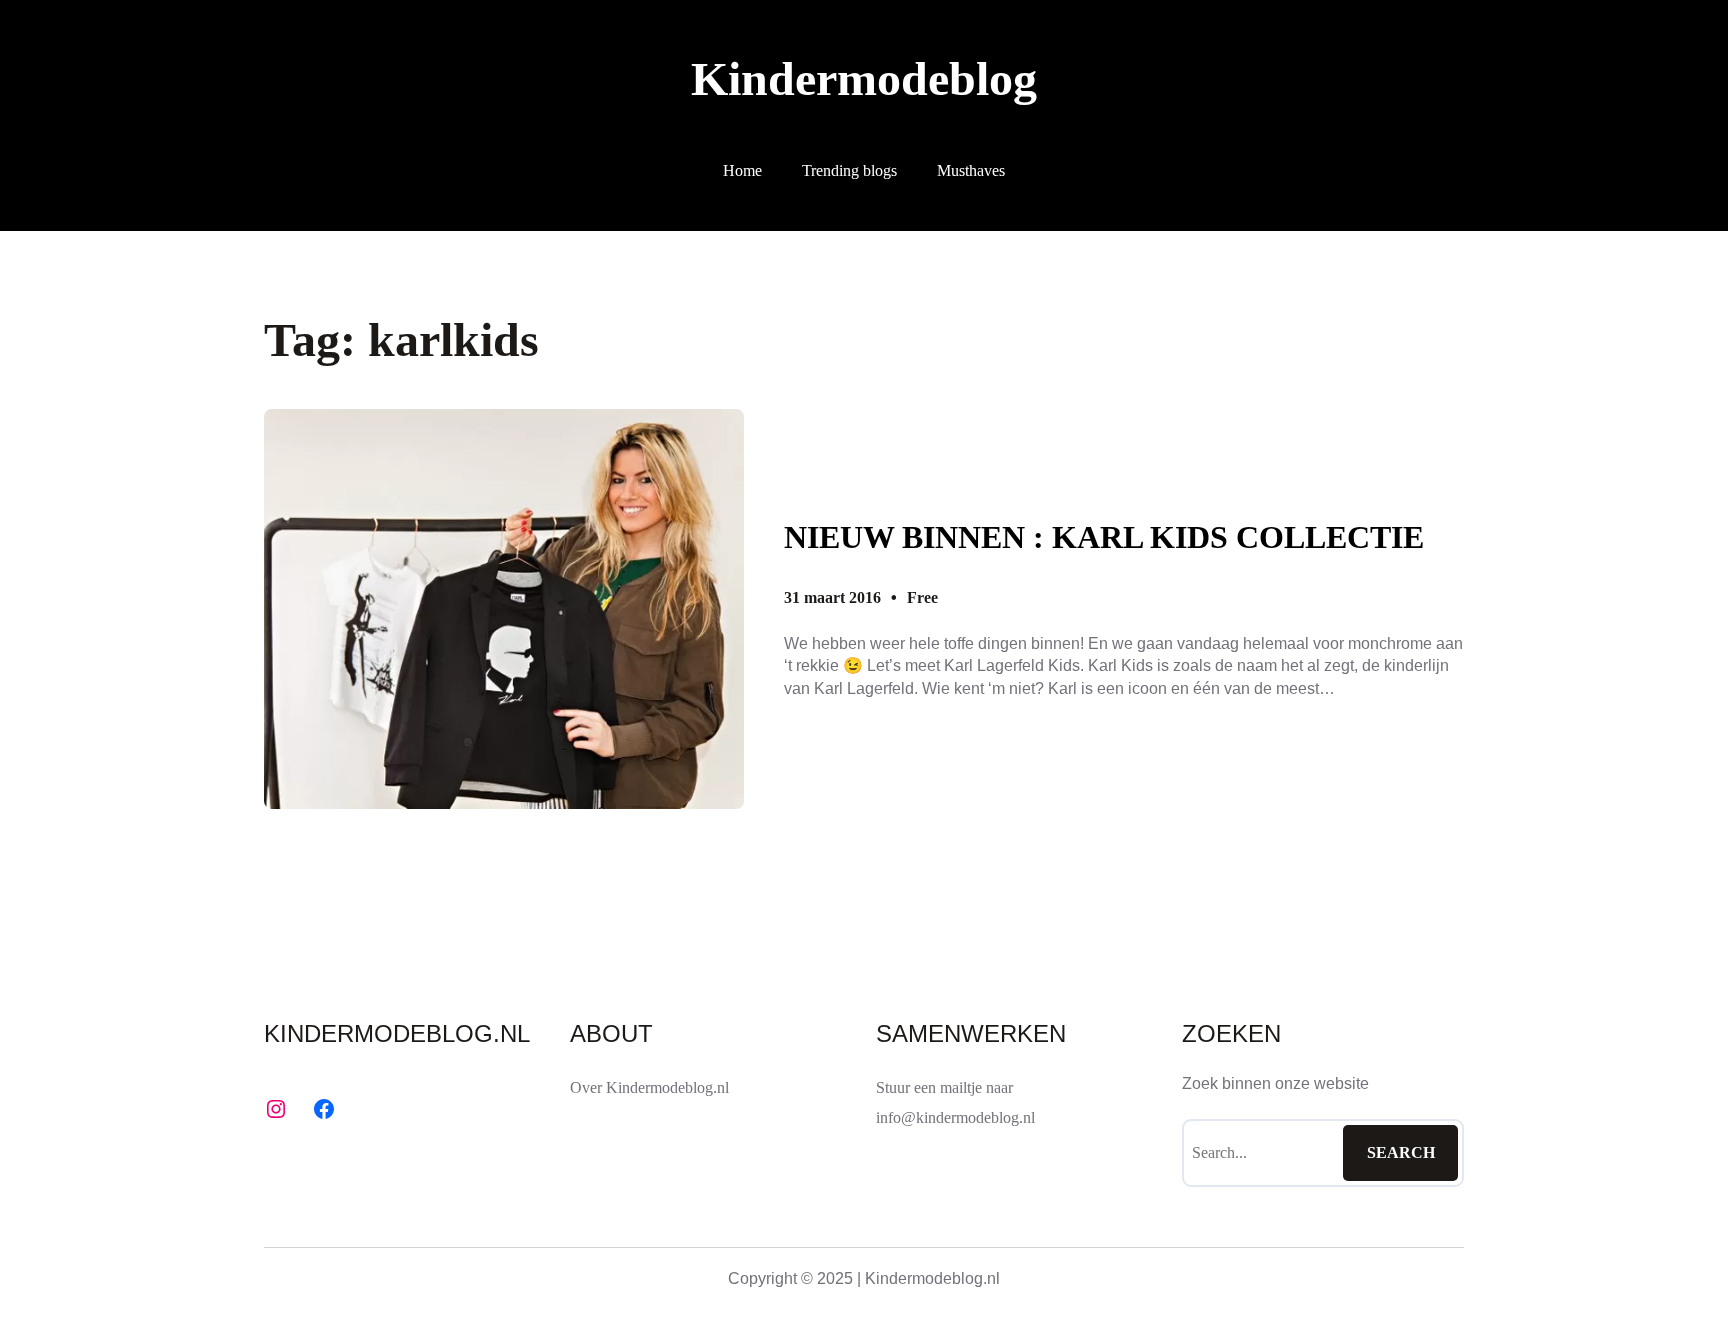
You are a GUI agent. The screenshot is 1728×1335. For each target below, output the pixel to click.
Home (742, 170)
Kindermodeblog (864, 78)
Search (1401, 1152)
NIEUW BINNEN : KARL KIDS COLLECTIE (1104, 537)
